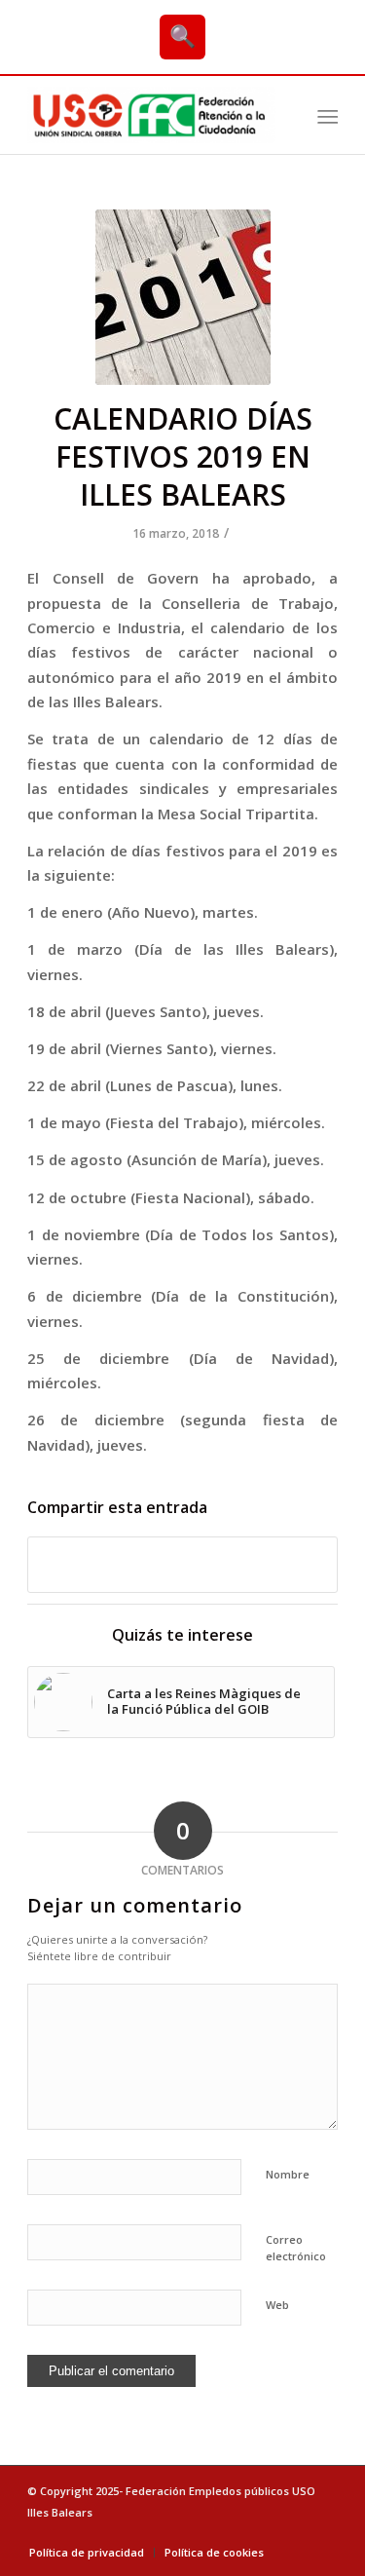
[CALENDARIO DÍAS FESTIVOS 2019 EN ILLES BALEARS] (183, 297)
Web (277, 2305)
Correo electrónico (296, 2248)
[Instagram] (323, 2532)
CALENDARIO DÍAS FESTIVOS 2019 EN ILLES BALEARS (183, 456)
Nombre (288, 2174)
